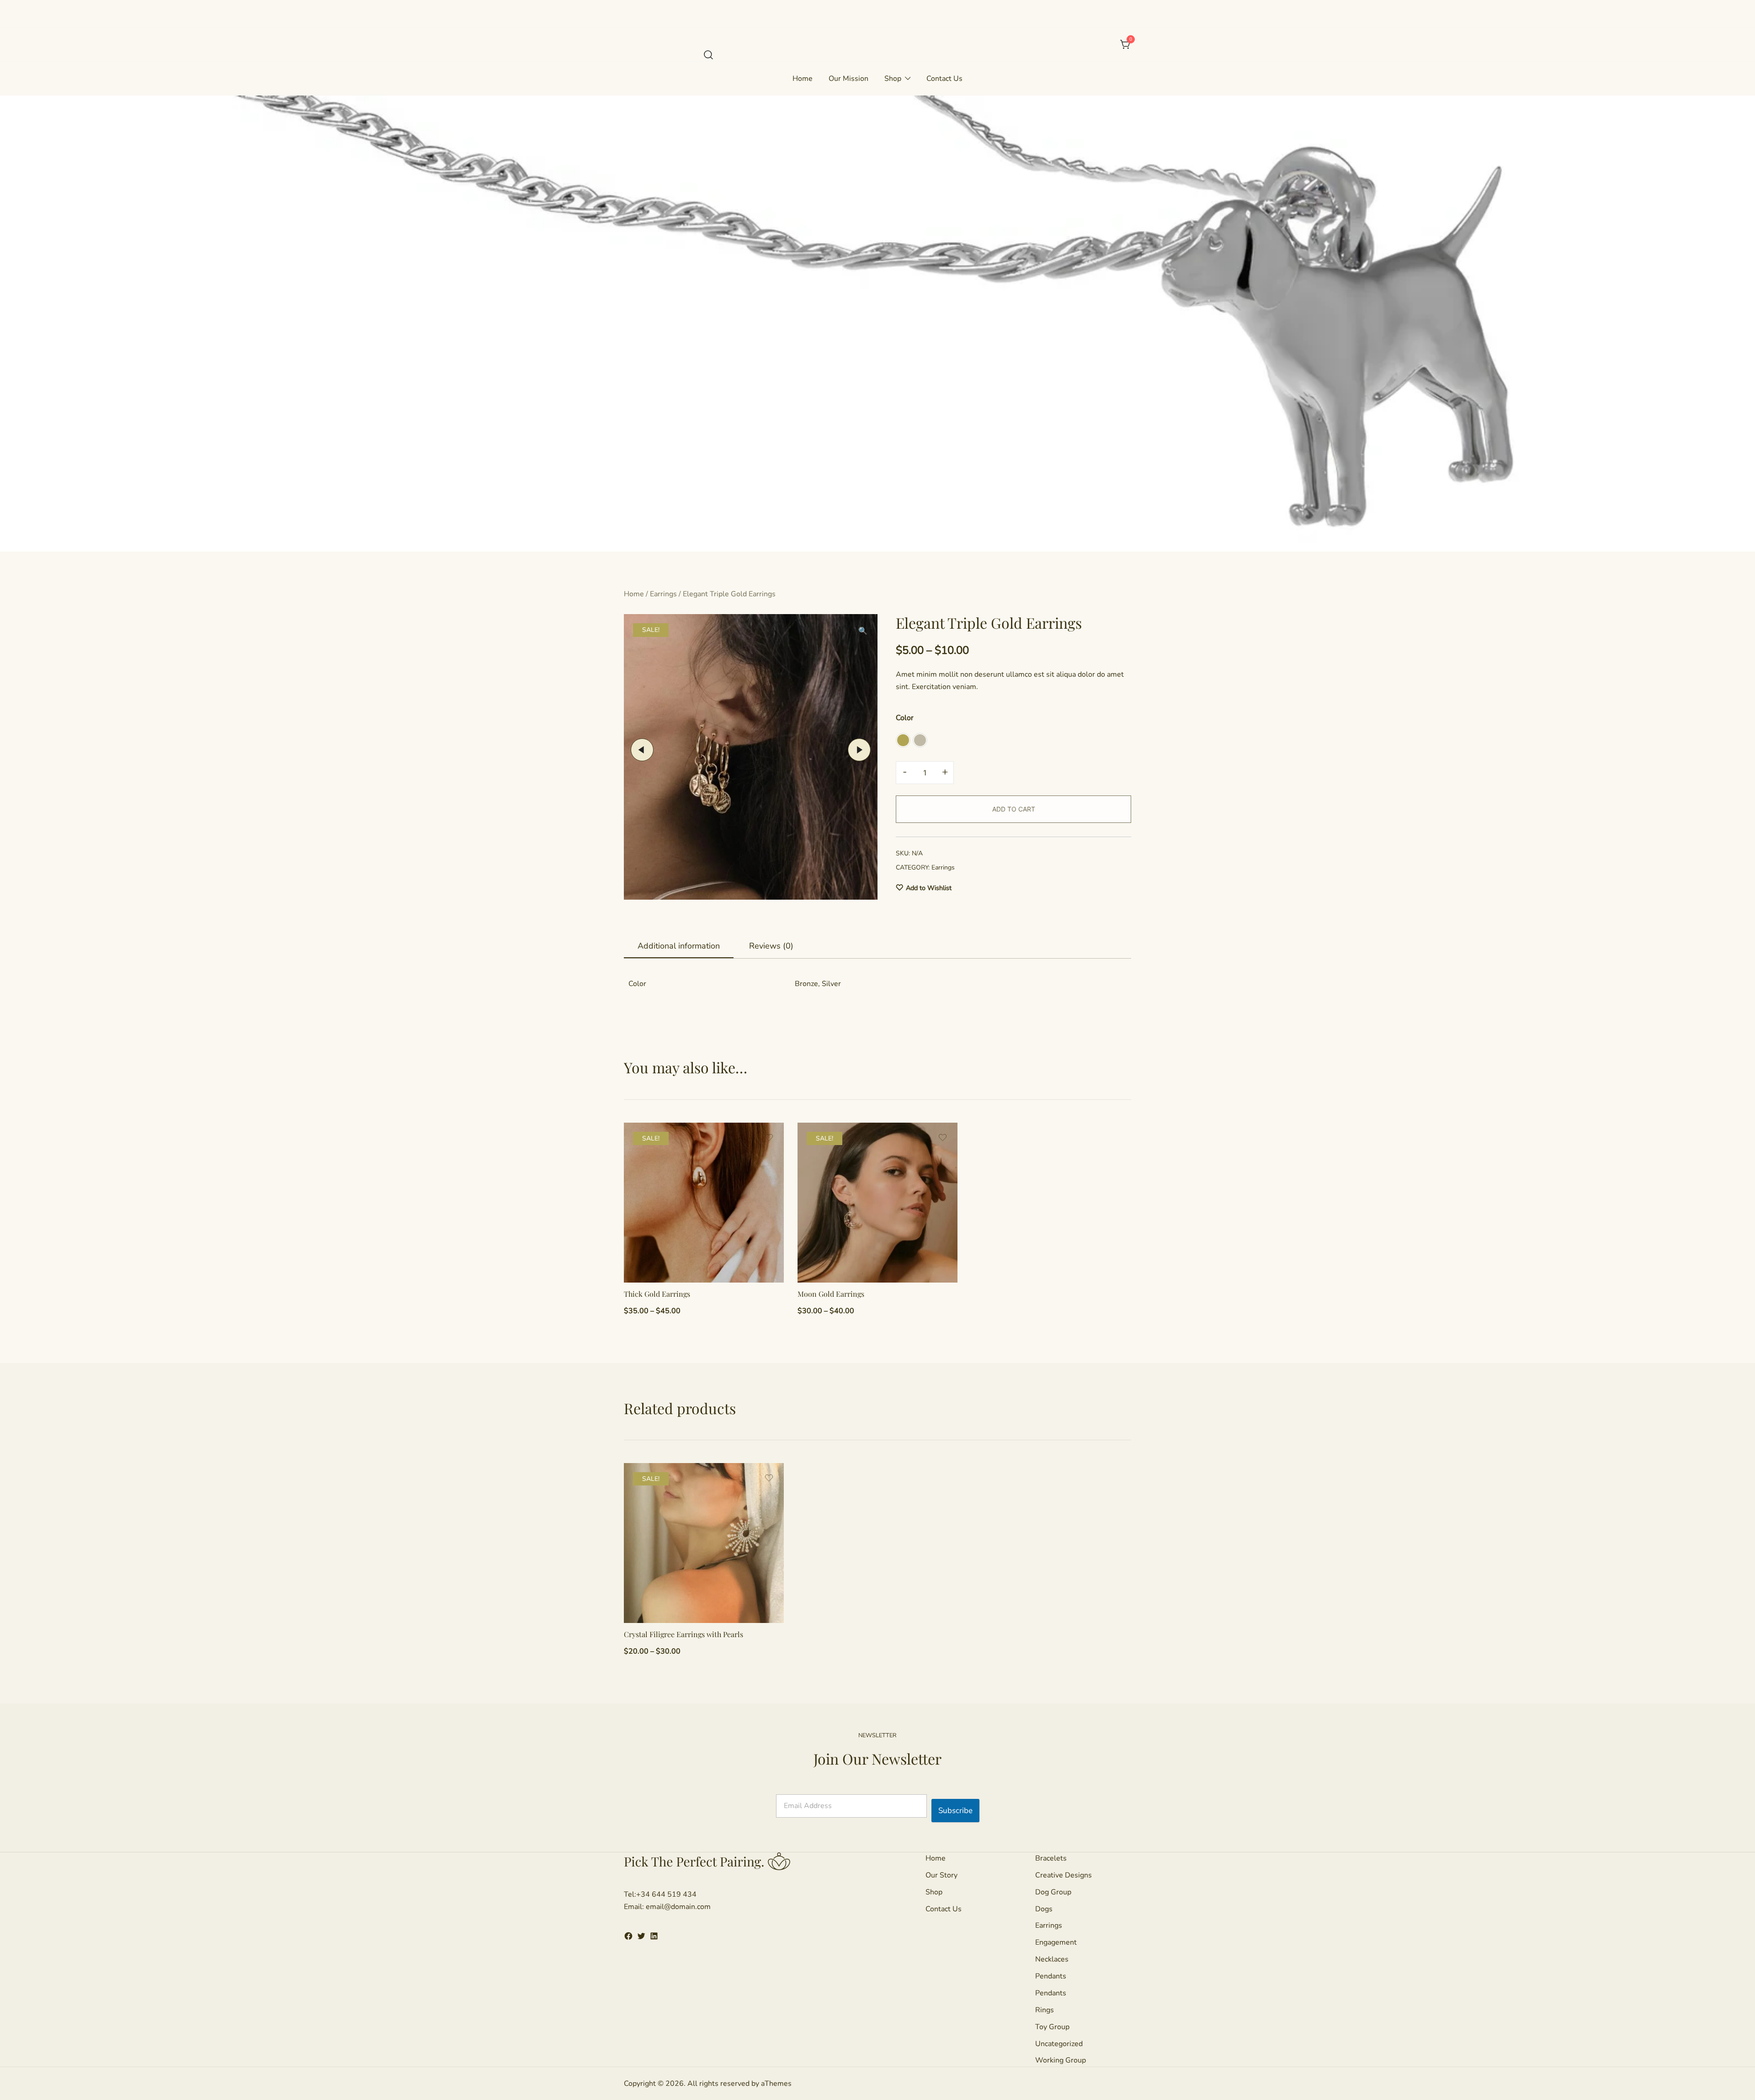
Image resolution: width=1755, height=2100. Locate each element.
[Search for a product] (708, 55)
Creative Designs (1064, 1875)
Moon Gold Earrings (831, 1294)
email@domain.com (678, 1907)
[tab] (679, 946)
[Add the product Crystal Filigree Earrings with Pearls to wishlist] (769, 1478)
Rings (1045, 2010)
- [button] (905, 772)
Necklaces (1052, 1959)
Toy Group (1052, 2027)
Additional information (679, 946)
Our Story (941, 1875)
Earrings (663, 594)
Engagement (1056, 1942)
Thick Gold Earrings (657, 1294)
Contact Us (944, 79)
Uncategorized (1059, 2044)
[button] (903, 740)
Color (905, 717)
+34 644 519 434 (666, 1894)
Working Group (1061, 2060)
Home (803, 79)
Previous (642, 750)
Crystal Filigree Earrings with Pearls (683, 1634)
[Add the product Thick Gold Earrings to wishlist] (769, 1137)
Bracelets (1051, 1858)
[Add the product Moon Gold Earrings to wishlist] (943, 1137)
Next (859, 750)
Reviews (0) (771, 946)
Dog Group (1053, 1892)
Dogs (1044, 1909)
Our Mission (848, 79)
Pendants (1051, 1976)
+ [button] (945, 772)
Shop (893, 79)
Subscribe (955, 1811)
